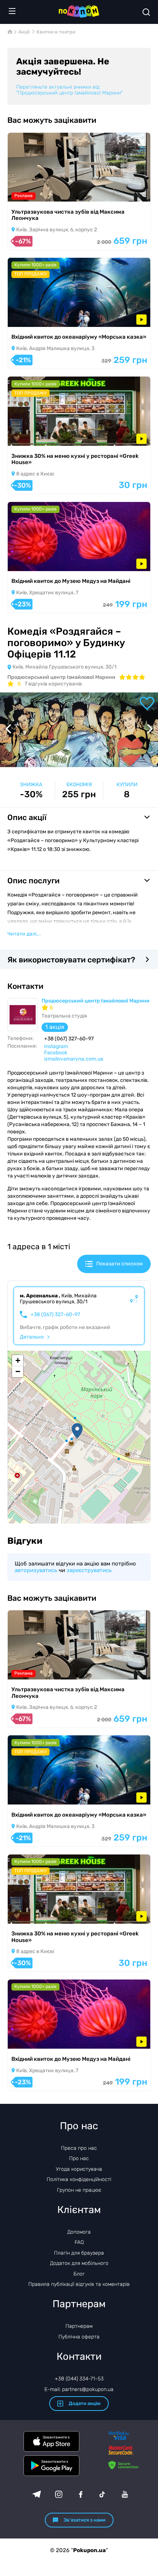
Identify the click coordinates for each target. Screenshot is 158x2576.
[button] (77, 1431)
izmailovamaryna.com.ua (74, 1059)
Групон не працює (79, 2190)
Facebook (56, 1053)
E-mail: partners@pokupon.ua (79, 2389)
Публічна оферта (79, 2337)
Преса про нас (79, 2148)
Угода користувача (79, 2169)
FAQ (79, 2242)
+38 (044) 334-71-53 (79, 2379)
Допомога (79, 2232)
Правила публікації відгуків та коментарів (79, 2284)
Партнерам (79, 2326)
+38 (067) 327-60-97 (55, 1315)
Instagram (56, 1046)
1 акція (55, 1027)
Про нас (79, 2158)
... (24, 934)
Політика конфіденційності (79, 2179)
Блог (79, 2274)
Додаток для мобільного (79, 2263)
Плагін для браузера (79, 2253)
